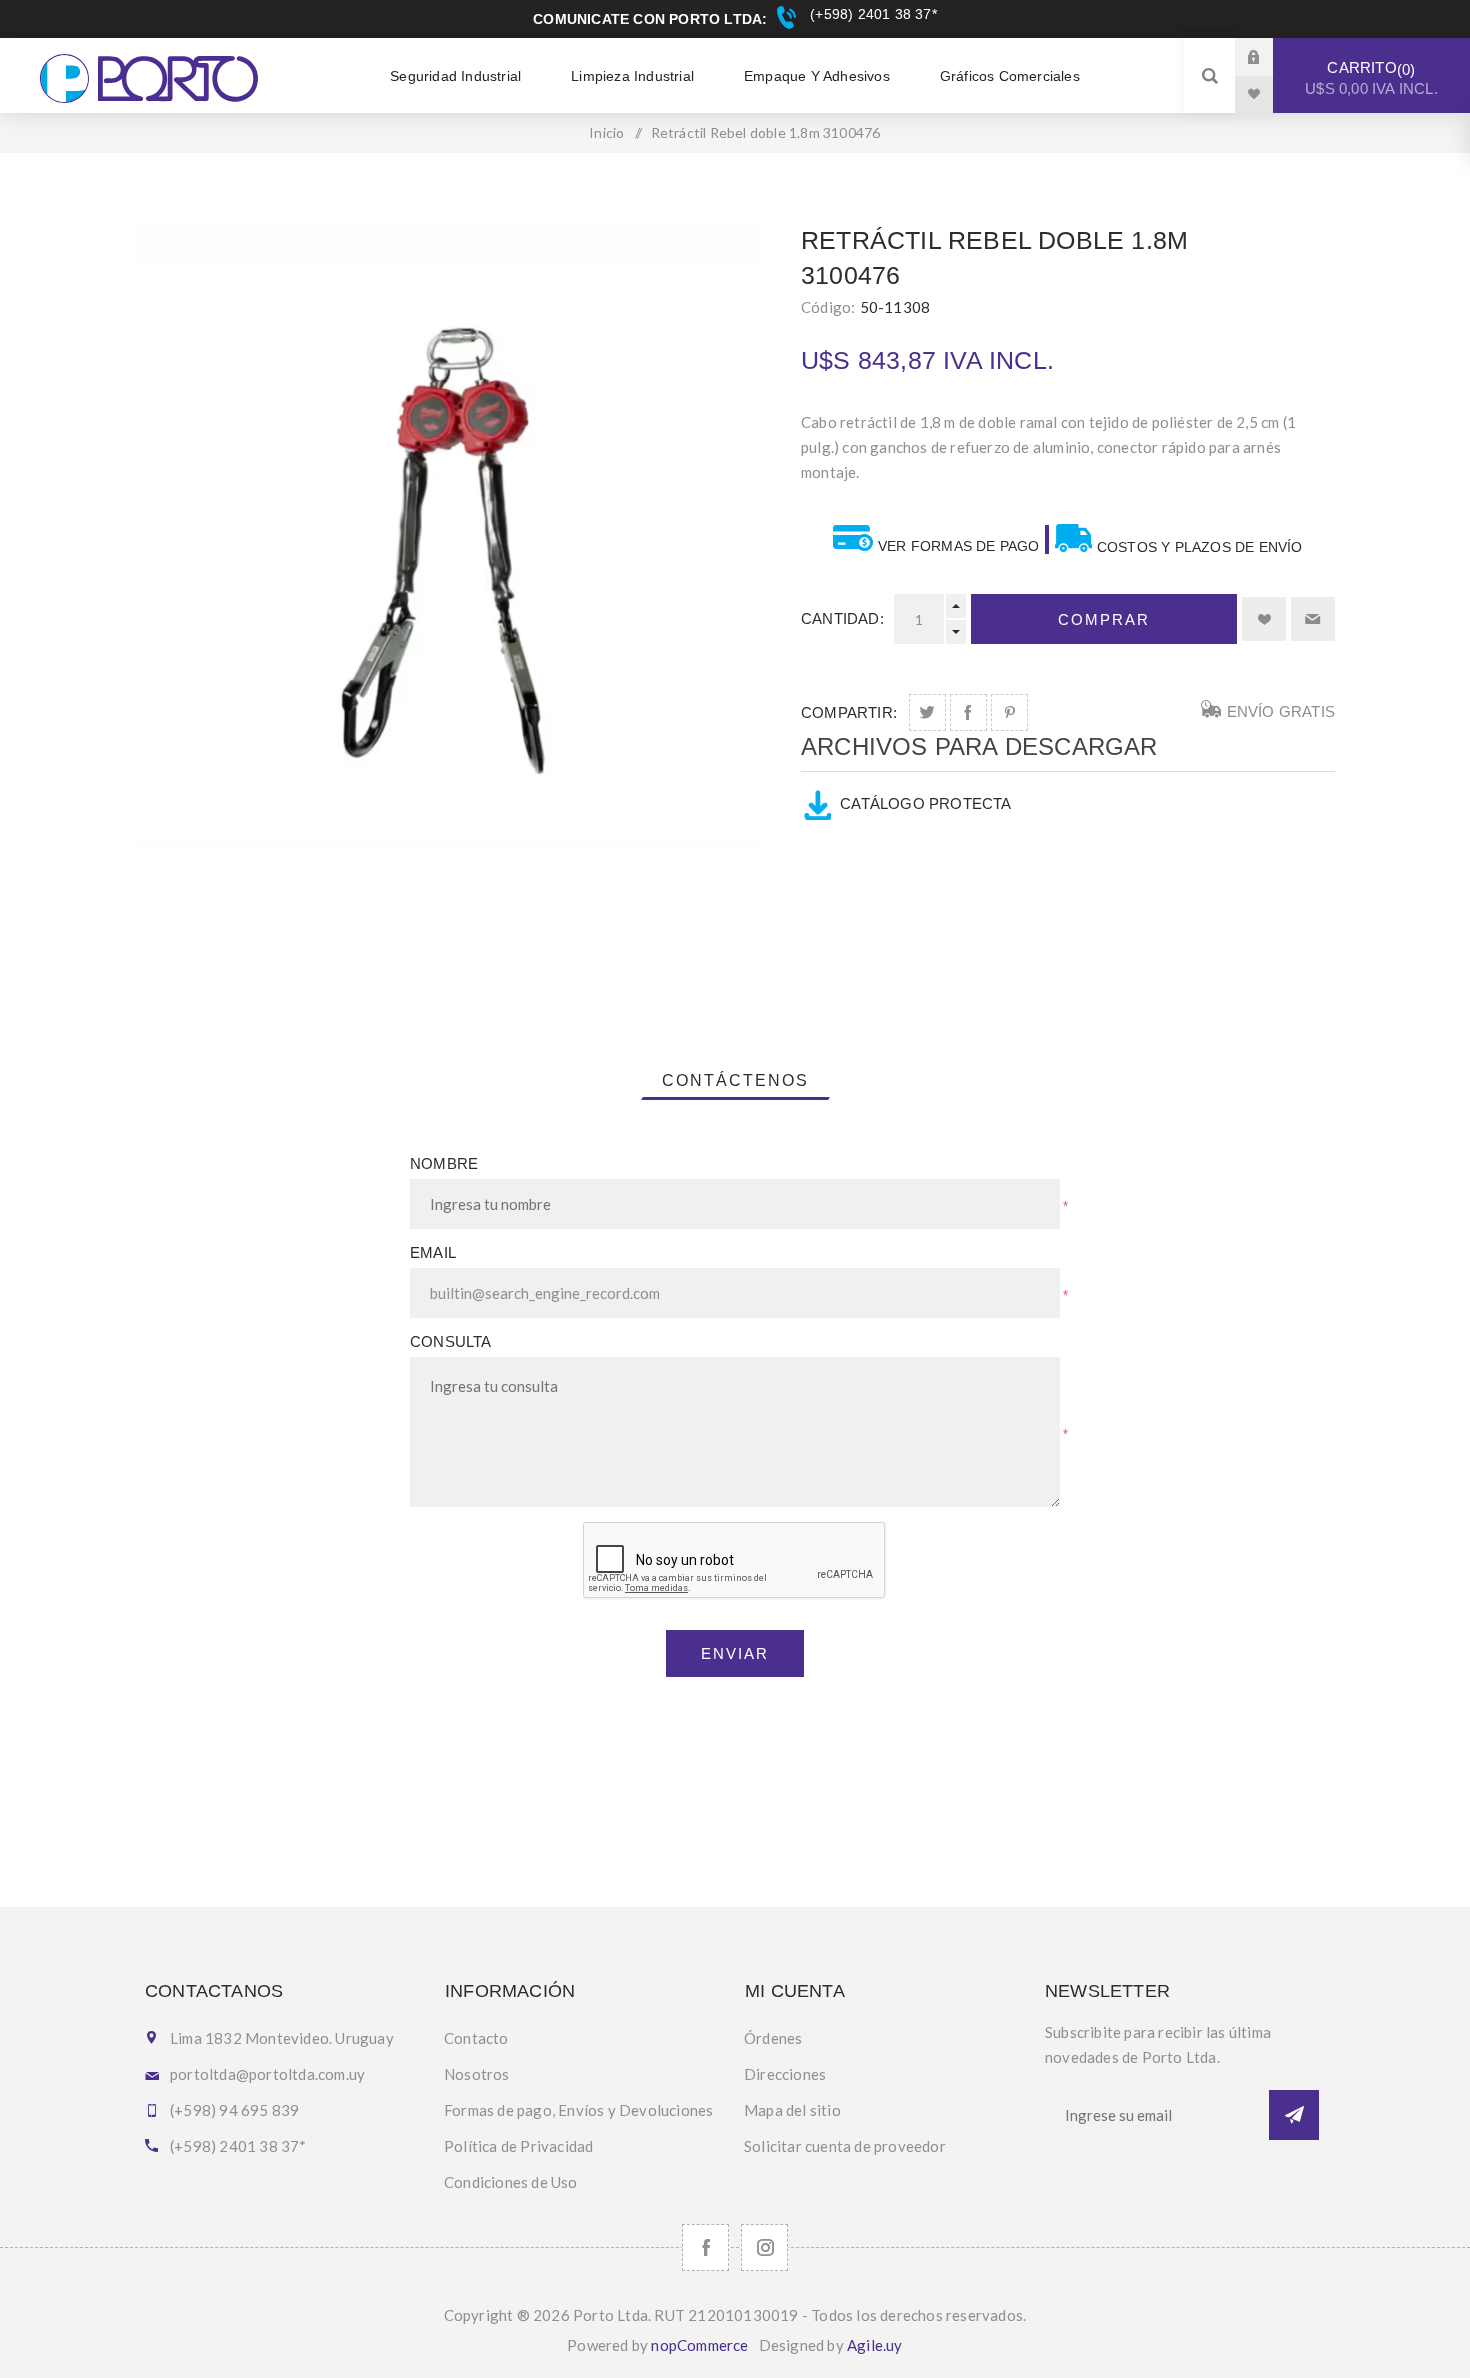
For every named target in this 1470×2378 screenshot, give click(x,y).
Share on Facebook (968, 712)
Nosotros (477, 2074)
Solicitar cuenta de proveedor (845, 2146)
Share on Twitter (927, 712)
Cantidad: (842, 618)
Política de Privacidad (518, 2146)
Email (433, 1252)
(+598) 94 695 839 (234, 2110)
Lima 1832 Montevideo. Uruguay (282, 2038)
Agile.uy (875, 2345)
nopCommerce (699, 2345)
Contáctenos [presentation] (735, 1080)
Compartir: (849, 712)
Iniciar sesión (1269, 56)
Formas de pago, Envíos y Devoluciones (578, 2110)
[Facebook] (705, 2247)
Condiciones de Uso (511, 2182)
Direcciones (785, 2074)
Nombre (444, 1163)
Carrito (1371, 78)
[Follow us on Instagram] (764, 2247)
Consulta (451, 1341)
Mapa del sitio (792, 2110)
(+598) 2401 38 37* (871, 14)
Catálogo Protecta (925, 803)
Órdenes (773, 2038)
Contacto (476, 2038)
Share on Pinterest (1009, 712)
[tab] (735, 1081)
